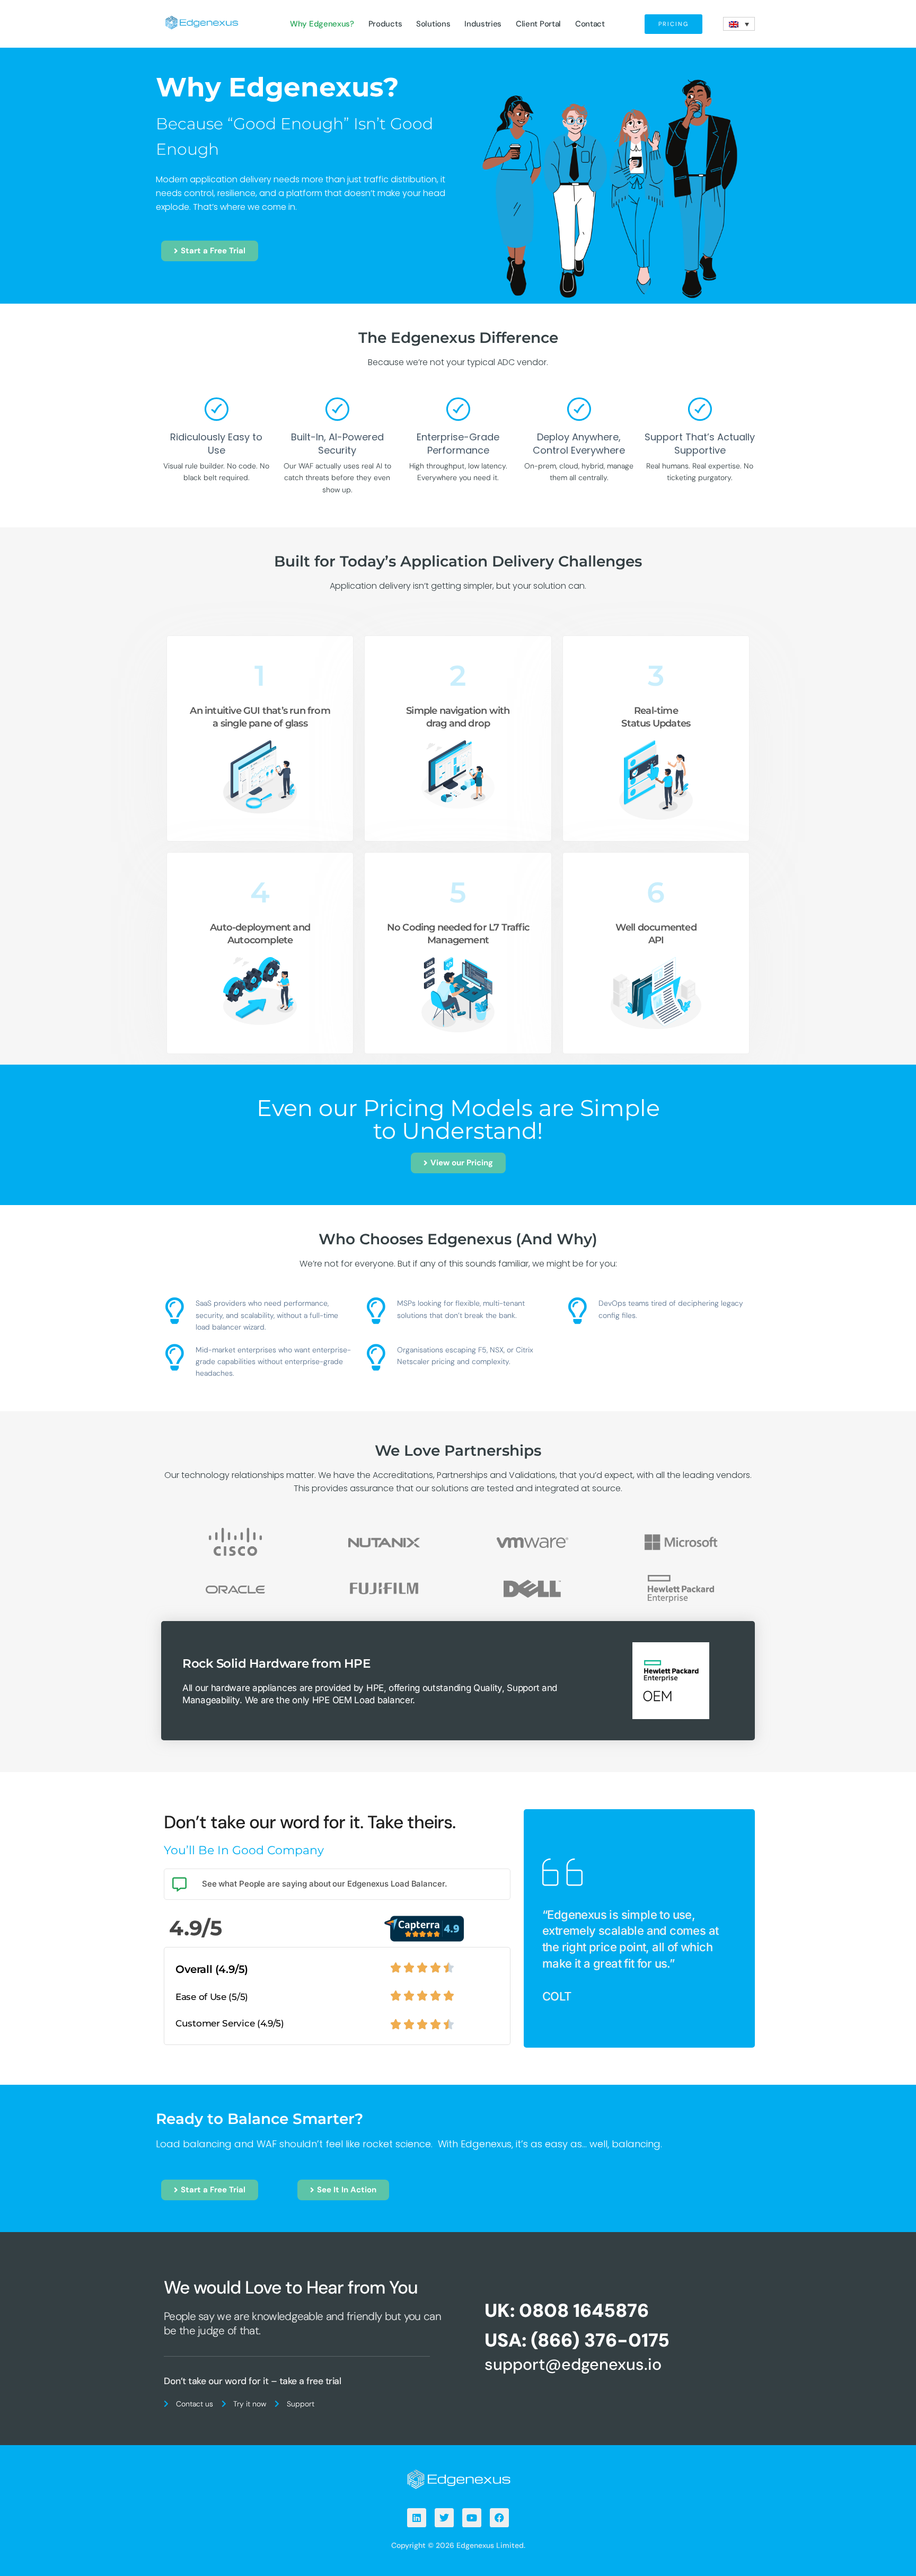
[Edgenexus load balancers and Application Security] (458, 2478)
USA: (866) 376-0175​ (577, 2340)
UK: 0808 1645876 (567, 2311)
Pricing (673, 24)
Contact (590, 24)
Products (385, 24)
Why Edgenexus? (322, 24)
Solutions (433, 24)
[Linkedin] (417, 2518)
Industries (483, 24)
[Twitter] (444, 2518)
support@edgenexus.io (573, 2364)
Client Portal (538, 24)
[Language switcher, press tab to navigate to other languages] (739, 24)
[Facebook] (499, 2518)
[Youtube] (472, 2518)
